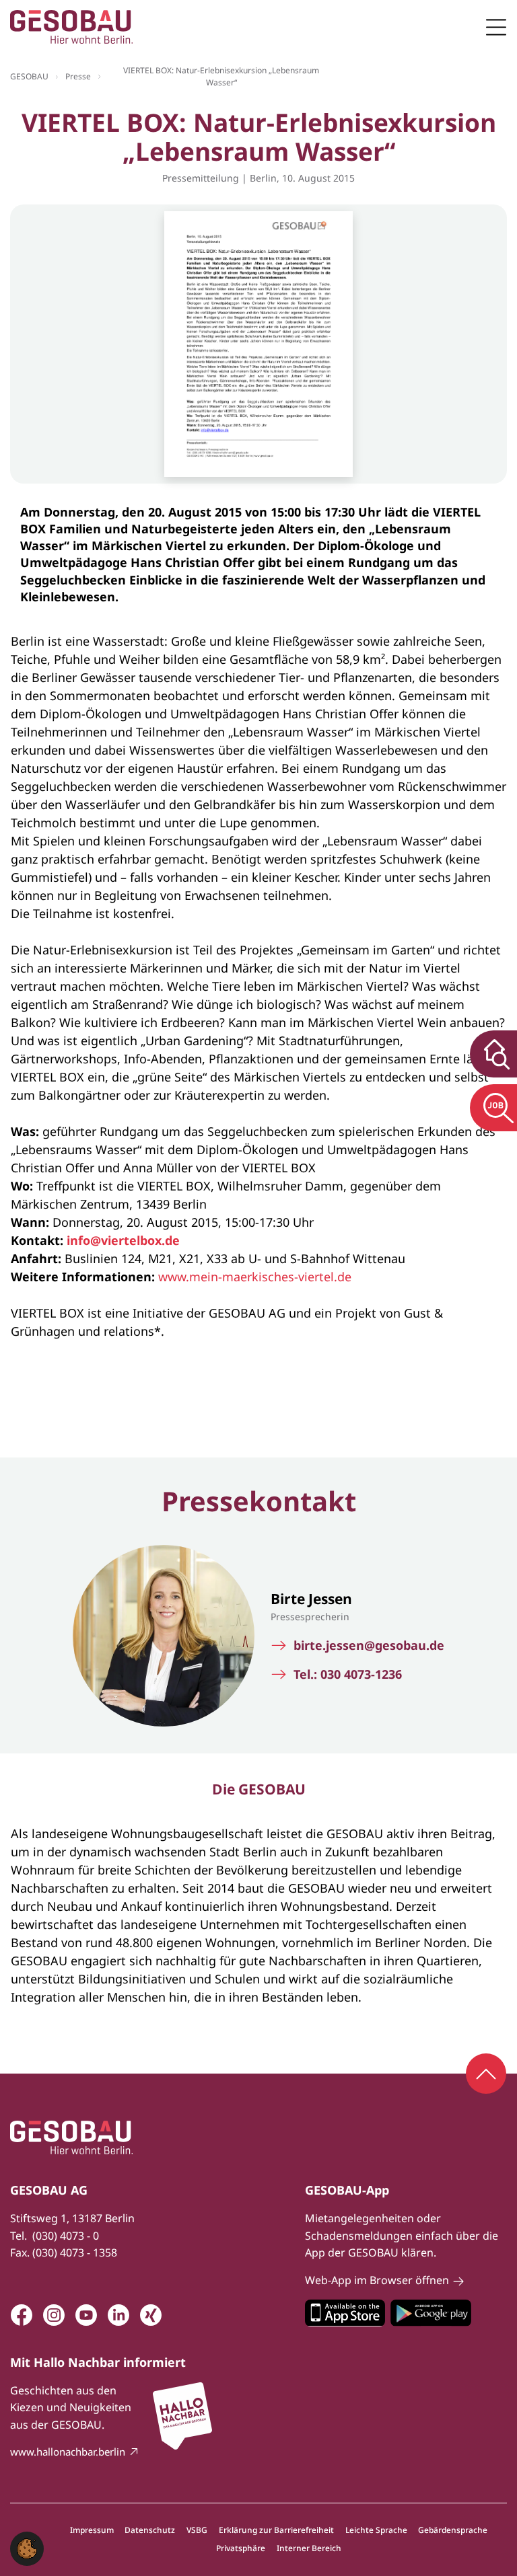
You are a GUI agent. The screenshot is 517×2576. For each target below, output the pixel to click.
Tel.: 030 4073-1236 (348, 1674)
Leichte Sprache (376, 2530)
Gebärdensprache (453, 2530)
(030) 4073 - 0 (66, 2236)
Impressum (92, 2530)
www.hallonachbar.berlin (68, 2452)
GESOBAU (29, 76)
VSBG (197, 2530)
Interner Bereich (309, 2548)
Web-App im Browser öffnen (377, 2280)
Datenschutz (150, 2530)
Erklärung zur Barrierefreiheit (276, 2530)
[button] (27, 2547)
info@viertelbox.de (123, 1240)
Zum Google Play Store (431, 2313)
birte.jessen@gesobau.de (369, 1645)
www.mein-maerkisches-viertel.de (255, 1277)
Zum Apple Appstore (345, 2313)
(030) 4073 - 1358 (75, 2252)
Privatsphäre (241, 2548)
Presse (78, 76)
